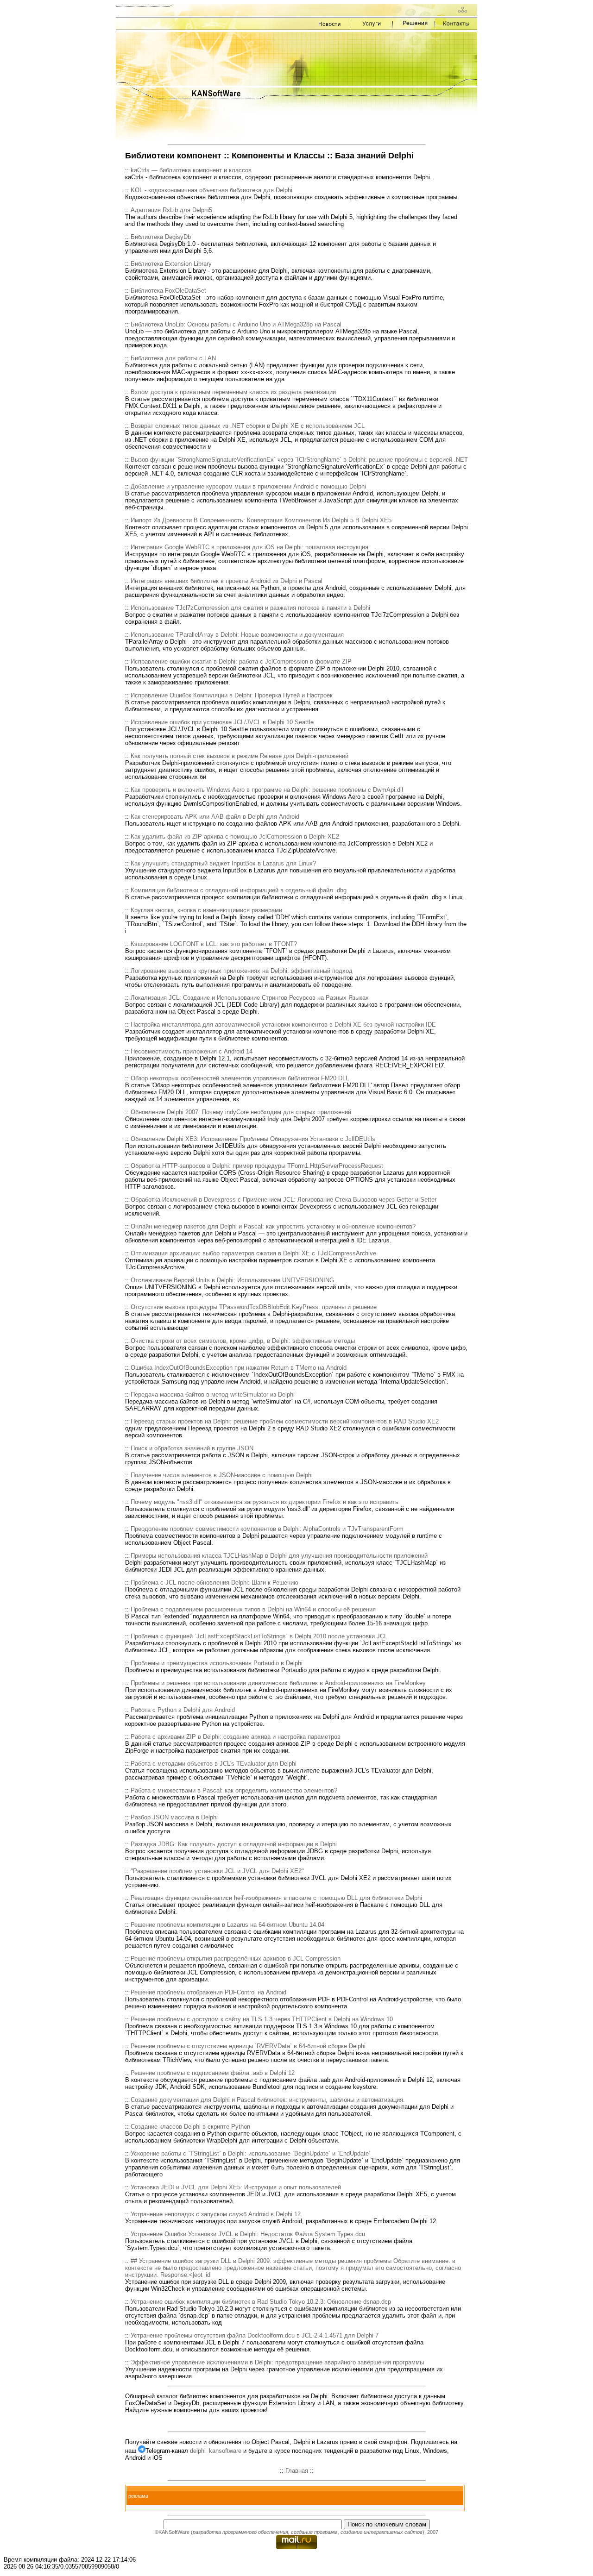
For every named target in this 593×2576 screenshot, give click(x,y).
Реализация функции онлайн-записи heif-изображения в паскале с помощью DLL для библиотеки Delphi (276, 1898)
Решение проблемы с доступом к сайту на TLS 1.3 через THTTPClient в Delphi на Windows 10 (262, 2019)
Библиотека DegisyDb (161, 237)
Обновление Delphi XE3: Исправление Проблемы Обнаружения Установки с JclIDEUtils (253, 1139)
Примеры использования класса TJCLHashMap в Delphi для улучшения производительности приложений (279, 1556)
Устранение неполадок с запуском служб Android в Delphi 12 (216, 2214)
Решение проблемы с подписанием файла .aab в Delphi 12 (213, 2073)
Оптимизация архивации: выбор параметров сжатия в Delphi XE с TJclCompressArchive (253, 1253)
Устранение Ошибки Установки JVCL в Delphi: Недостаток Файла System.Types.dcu (248, 2234)
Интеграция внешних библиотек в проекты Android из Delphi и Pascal (227, 581)
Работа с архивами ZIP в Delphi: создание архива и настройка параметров (236, 1737)
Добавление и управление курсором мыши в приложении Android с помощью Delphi (248, 486)
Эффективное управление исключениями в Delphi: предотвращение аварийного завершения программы (277, 2362)
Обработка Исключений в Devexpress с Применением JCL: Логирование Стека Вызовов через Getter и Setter (284, 1200)
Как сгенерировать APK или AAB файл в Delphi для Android (215, 817)
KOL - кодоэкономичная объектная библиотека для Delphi (211, 190)
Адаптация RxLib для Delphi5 (171, 210)
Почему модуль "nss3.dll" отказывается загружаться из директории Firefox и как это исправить (265, 1502)
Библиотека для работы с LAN (173, 358)
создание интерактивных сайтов (382, 2532)
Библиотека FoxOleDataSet (168, 291)
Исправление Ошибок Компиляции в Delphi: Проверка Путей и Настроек (232, 695)
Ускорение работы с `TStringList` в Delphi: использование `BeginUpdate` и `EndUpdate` (251, 2153)
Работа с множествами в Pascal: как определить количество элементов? (234, 1790)
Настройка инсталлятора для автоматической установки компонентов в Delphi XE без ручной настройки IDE (283, 1025)
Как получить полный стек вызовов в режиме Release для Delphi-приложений (240, 756)
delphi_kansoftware (216, 2451)
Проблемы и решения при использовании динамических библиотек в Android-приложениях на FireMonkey (278, 1683)
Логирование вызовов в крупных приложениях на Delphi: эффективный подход (242, 971)
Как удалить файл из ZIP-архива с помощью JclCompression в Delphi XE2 (235, 837)
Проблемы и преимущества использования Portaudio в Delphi (217, 1663)
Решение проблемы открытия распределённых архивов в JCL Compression (236, 1959)
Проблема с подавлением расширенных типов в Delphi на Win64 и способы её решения (253, 1609)
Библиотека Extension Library (171, 264)
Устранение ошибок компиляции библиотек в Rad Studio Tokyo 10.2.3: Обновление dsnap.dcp (261, 2302)
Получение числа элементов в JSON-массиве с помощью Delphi (222, 1475)
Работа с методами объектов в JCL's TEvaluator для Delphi (214, 1764)
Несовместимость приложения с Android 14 (192, 1051)
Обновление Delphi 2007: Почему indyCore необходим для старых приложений (241, 1112)
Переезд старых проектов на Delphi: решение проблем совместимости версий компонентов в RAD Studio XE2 (285, 1421)
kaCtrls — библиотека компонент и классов (191, 170)
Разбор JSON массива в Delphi (174, 1817)
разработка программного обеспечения (240, 2532)
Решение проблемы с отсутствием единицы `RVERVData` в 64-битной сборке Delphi (248, 2046)
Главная (297, 2471)
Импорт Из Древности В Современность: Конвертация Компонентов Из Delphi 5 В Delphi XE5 (261, 520)
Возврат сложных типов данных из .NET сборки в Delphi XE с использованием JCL (248, 426)
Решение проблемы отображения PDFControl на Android (208, 1992)
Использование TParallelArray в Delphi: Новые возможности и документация (237, 635)
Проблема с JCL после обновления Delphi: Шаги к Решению (214, 1583)
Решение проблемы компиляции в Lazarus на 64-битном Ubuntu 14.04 (227, 1925)
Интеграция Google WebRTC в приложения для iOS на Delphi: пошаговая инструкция (249, 547)
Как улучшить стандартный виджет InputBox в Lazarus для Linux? (223, 863)
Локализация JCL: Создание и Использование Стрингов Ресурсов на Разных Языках (250, 998)
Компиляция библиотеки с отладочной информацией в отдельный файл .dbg (239, 890)
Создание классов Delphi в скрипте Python (190, 2127)
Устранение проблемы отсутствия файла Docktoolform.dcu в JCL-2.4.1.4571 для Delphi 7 (255, 2335)
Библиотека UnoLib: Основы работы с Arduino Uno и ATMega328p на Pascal (236, 324)
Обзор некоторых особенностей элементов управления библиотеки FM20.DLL (240, 1078)
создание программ (314, 2532)
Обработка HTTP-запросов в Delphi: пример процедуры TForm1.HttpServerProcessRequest (257, 1166)
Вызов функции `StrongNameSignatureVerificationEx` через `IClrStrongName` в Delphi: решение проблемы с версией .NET (299, 460)
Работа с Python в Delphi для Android (183, 1710)
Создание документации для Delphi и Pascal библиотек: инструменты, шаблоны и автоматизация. (268, 2100)
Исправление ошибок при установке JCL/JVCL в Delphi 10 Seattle (222, 722)
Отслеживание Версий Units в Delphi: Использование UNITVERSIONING (232, 1280)
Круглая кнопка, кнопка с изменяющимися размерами (206, 910)
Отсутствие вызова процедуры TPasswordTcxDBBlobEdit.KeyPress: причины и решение (254, 1307)
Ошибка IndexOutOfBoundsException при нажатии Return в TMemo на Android (239, 1368)
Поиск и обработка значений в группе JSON (192, 1448)
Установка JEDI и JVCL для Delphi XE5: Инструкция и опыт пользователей (236, 2187)
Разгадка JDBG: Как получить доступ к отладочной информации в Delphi (234, 1844)
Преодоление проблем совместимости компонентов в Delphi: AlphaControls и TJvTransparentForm (267, 1529)
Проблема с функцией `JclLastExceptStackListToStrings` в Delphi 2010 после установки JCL (259, 1636)
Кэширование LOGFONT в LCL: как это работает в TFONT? (214, 944)
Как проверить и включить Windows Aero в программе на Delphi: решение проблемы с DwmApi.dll (267, 790)
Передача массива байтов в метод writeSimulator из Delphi (213, 1395)
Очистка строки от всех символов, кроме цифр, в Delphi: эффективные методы (243, 1341)
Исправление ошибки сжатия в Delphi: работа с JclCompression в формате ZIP (241, 661)
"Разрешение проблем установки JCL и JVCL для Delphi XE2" (217, 1871)
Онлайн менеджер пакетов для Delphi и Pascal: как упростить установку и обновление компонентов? (273, 1226)
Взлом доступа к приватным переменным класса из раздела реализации (233, 392)
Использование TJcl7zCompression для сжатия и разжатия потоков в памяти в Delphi (250, 608)
